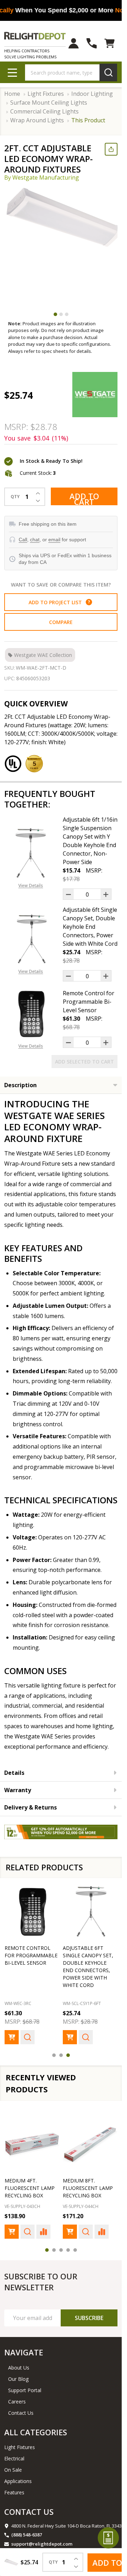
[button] (89, 602)
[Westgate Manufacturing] (95, 395)
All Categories (36, 2432)
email (54, 540)
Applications (18, 2481)
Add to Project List (59, 602)
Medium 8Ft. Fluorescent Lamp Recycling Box (88, 2188)
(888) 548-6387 (27, 2535)
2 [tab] (61, 314)
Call (23, 540)
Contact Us (21, 2413)
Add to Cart (84, 498)
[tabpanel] (64, 246)
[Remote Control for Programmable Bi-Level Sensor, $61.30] (32, 1911)
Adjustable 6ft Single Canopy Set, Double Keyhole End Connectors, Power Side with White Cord (90, 927)
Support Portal (25, 2390)
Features (14, 2492)
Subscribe (89, 2318)
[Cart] (110, 43)
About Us (19, 2368)
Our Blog (18, 2379)
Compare (61, 622)
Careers (17, 2402)
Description (20, 1085)
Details (14, 1773)
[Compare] (43, 2232)
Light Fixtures (20, 2447)
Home (12, 94)
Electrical (14, 2458)
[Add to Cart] (12, 2037)
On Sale (13, 2470)
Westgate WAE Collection (43, 655)
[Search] (108, 72)
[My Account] (74, 43)
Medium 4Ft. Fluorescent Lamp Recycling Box (30, 2188)
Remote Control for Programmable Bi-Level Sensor (89, 1002)
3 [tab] (67, 314)
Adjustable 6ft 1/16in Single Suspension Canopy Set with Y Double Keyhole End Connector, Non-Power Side (90, 841)
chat (35, 540)
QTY (15, 497)
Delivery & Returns (31, 1807)
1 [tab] (55, 314)
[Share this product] (111, 149)
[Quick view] (28, 2037)
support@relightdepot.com (42, 2544)
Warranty (18, 1790)
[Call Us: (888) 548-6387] (92, 43)
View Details (31, 885)
